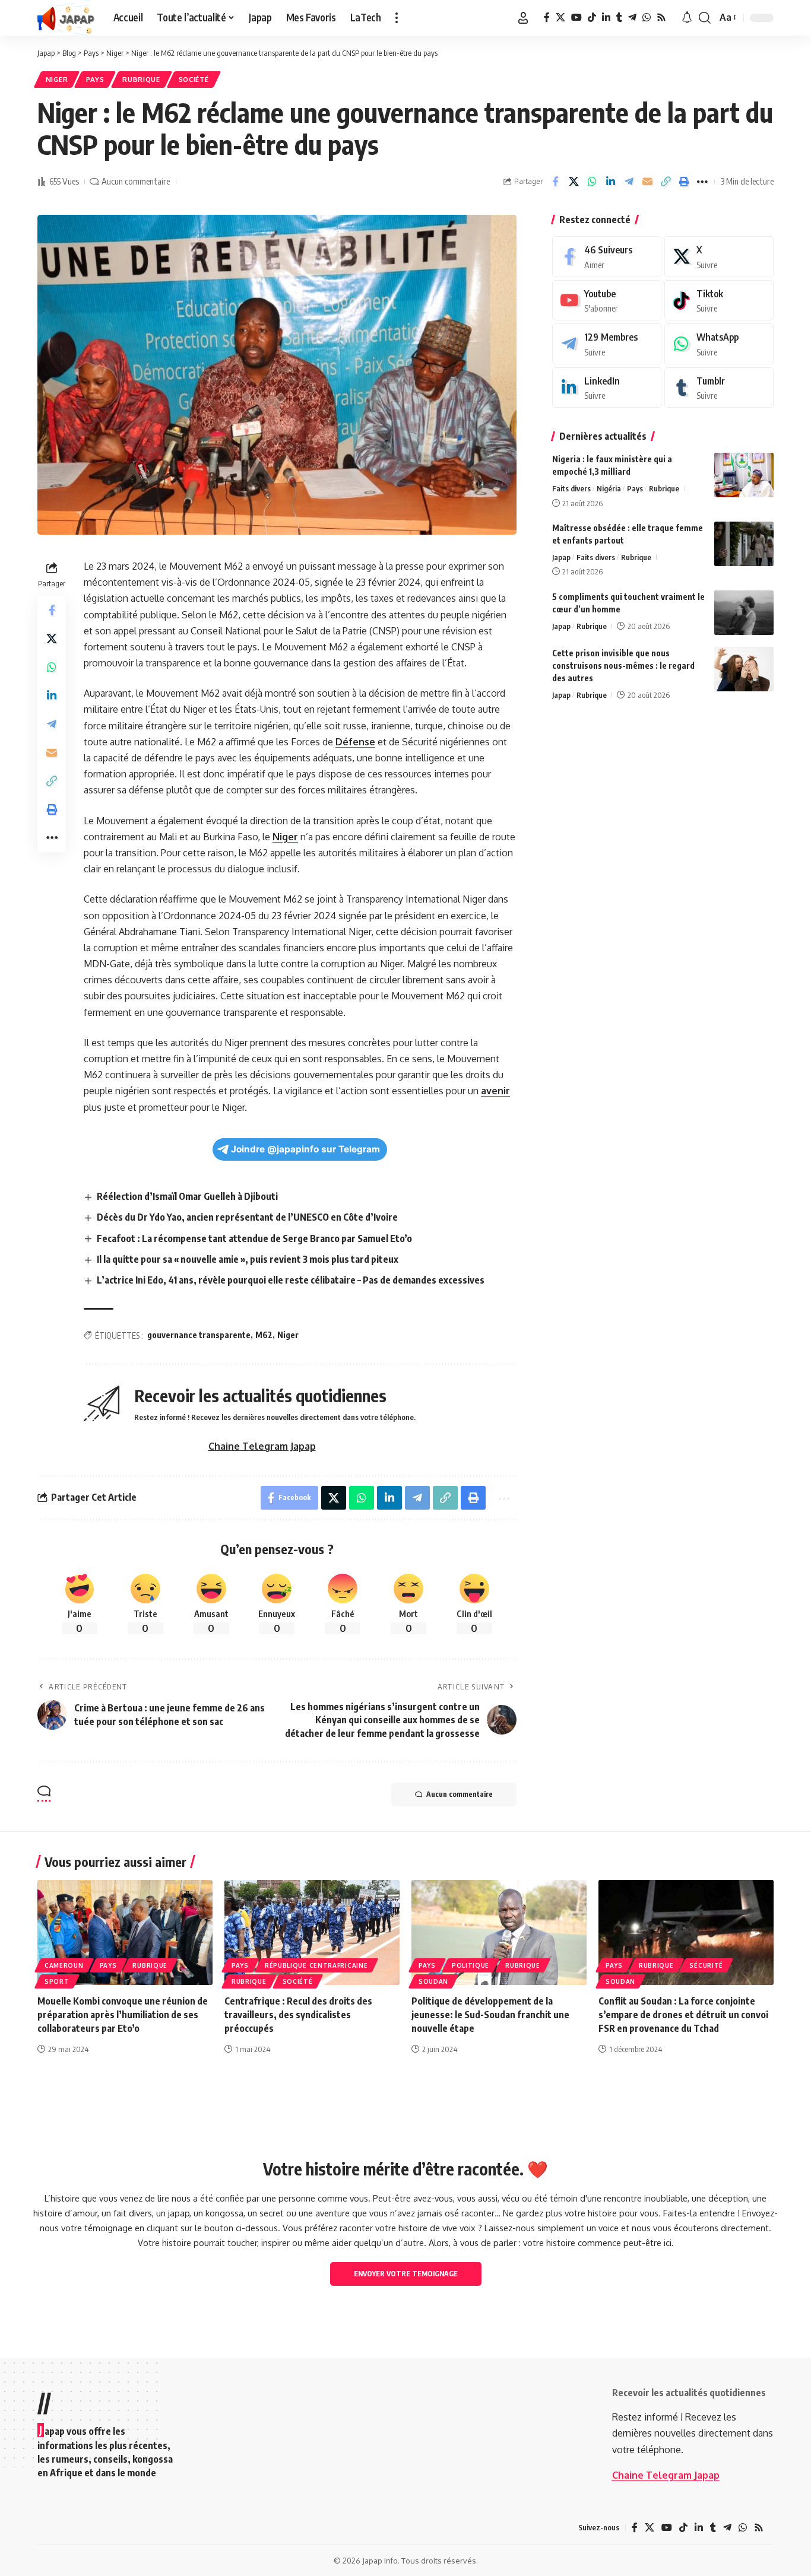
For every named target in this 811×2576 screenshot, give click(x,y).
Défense (355, 742)
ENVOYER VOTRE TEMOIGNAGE (406, 2274)
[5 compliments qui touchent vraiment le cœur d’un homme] (744, 613)
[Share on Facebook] (555, 182)
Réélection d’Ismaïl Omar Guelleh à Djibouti (187, 1196)
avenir (495, 1091)
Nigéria (609, 488)
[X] (560, 18)
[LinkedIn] (606, 18)
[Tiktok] (719, 301)
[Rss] (661, 18)
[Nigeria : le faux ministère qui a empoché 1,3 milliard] (744, 475)
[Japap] (66, 18)
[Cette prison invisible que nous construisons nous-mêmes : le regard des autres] (744, 669)
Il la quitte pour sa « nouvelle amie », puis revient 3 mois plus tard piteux (248, 1259)
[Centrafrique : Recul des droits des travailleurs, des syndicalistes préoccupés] (312, 1932)
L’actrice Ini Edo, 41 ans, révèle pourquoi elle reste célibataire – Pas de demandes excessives (291, 1280)
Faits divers (571, 488)
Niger (57, 79)
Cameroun (64, 1965)
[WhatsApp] (647, 18)
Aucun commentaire (136, 181)
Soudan (433, 1981)
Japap (561, 557)
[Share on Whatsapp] (592, 182)
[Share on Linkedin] (610, 182)
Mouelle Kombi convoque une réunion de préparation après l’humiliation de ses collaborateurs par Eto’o (123, 2015)
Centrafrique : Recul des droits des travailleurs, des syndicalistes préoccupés (298, 2015)
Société (194, 79)
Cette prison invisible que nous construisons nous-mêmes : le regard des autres (623, 666)
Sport (57, 1981)
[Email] (647, 182)
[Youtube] (607, 301)
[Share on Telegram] (629, 182)
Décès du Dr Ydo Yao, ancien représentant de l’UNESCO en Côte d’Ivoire (247, 1217)
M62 (264, 1335)
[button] (397, 18)
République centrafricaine (316, 1965)
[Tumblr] (619, 18)
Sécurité (706, 1965)
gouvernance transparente (199, 1335)
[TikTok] (592, 18)
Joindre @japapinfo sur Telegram (305, 1149)
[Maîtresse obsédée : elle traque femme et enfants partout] (744, 544)
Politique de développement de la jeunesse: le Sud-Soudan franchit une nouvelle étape (490, 2015)
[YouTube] (576, 18)
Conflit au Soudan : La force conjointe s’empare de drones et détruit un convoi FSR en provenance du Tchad (683, 2015)
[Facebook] (547, 18)
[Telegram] (632, 18)
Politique (471, 1965)
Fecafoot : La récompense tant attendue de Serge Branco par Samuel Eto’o (254, 1238)
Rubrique (141, 79)
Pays (95, 79)
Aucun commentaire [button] (460, 1794)
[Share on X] (574, 182)
